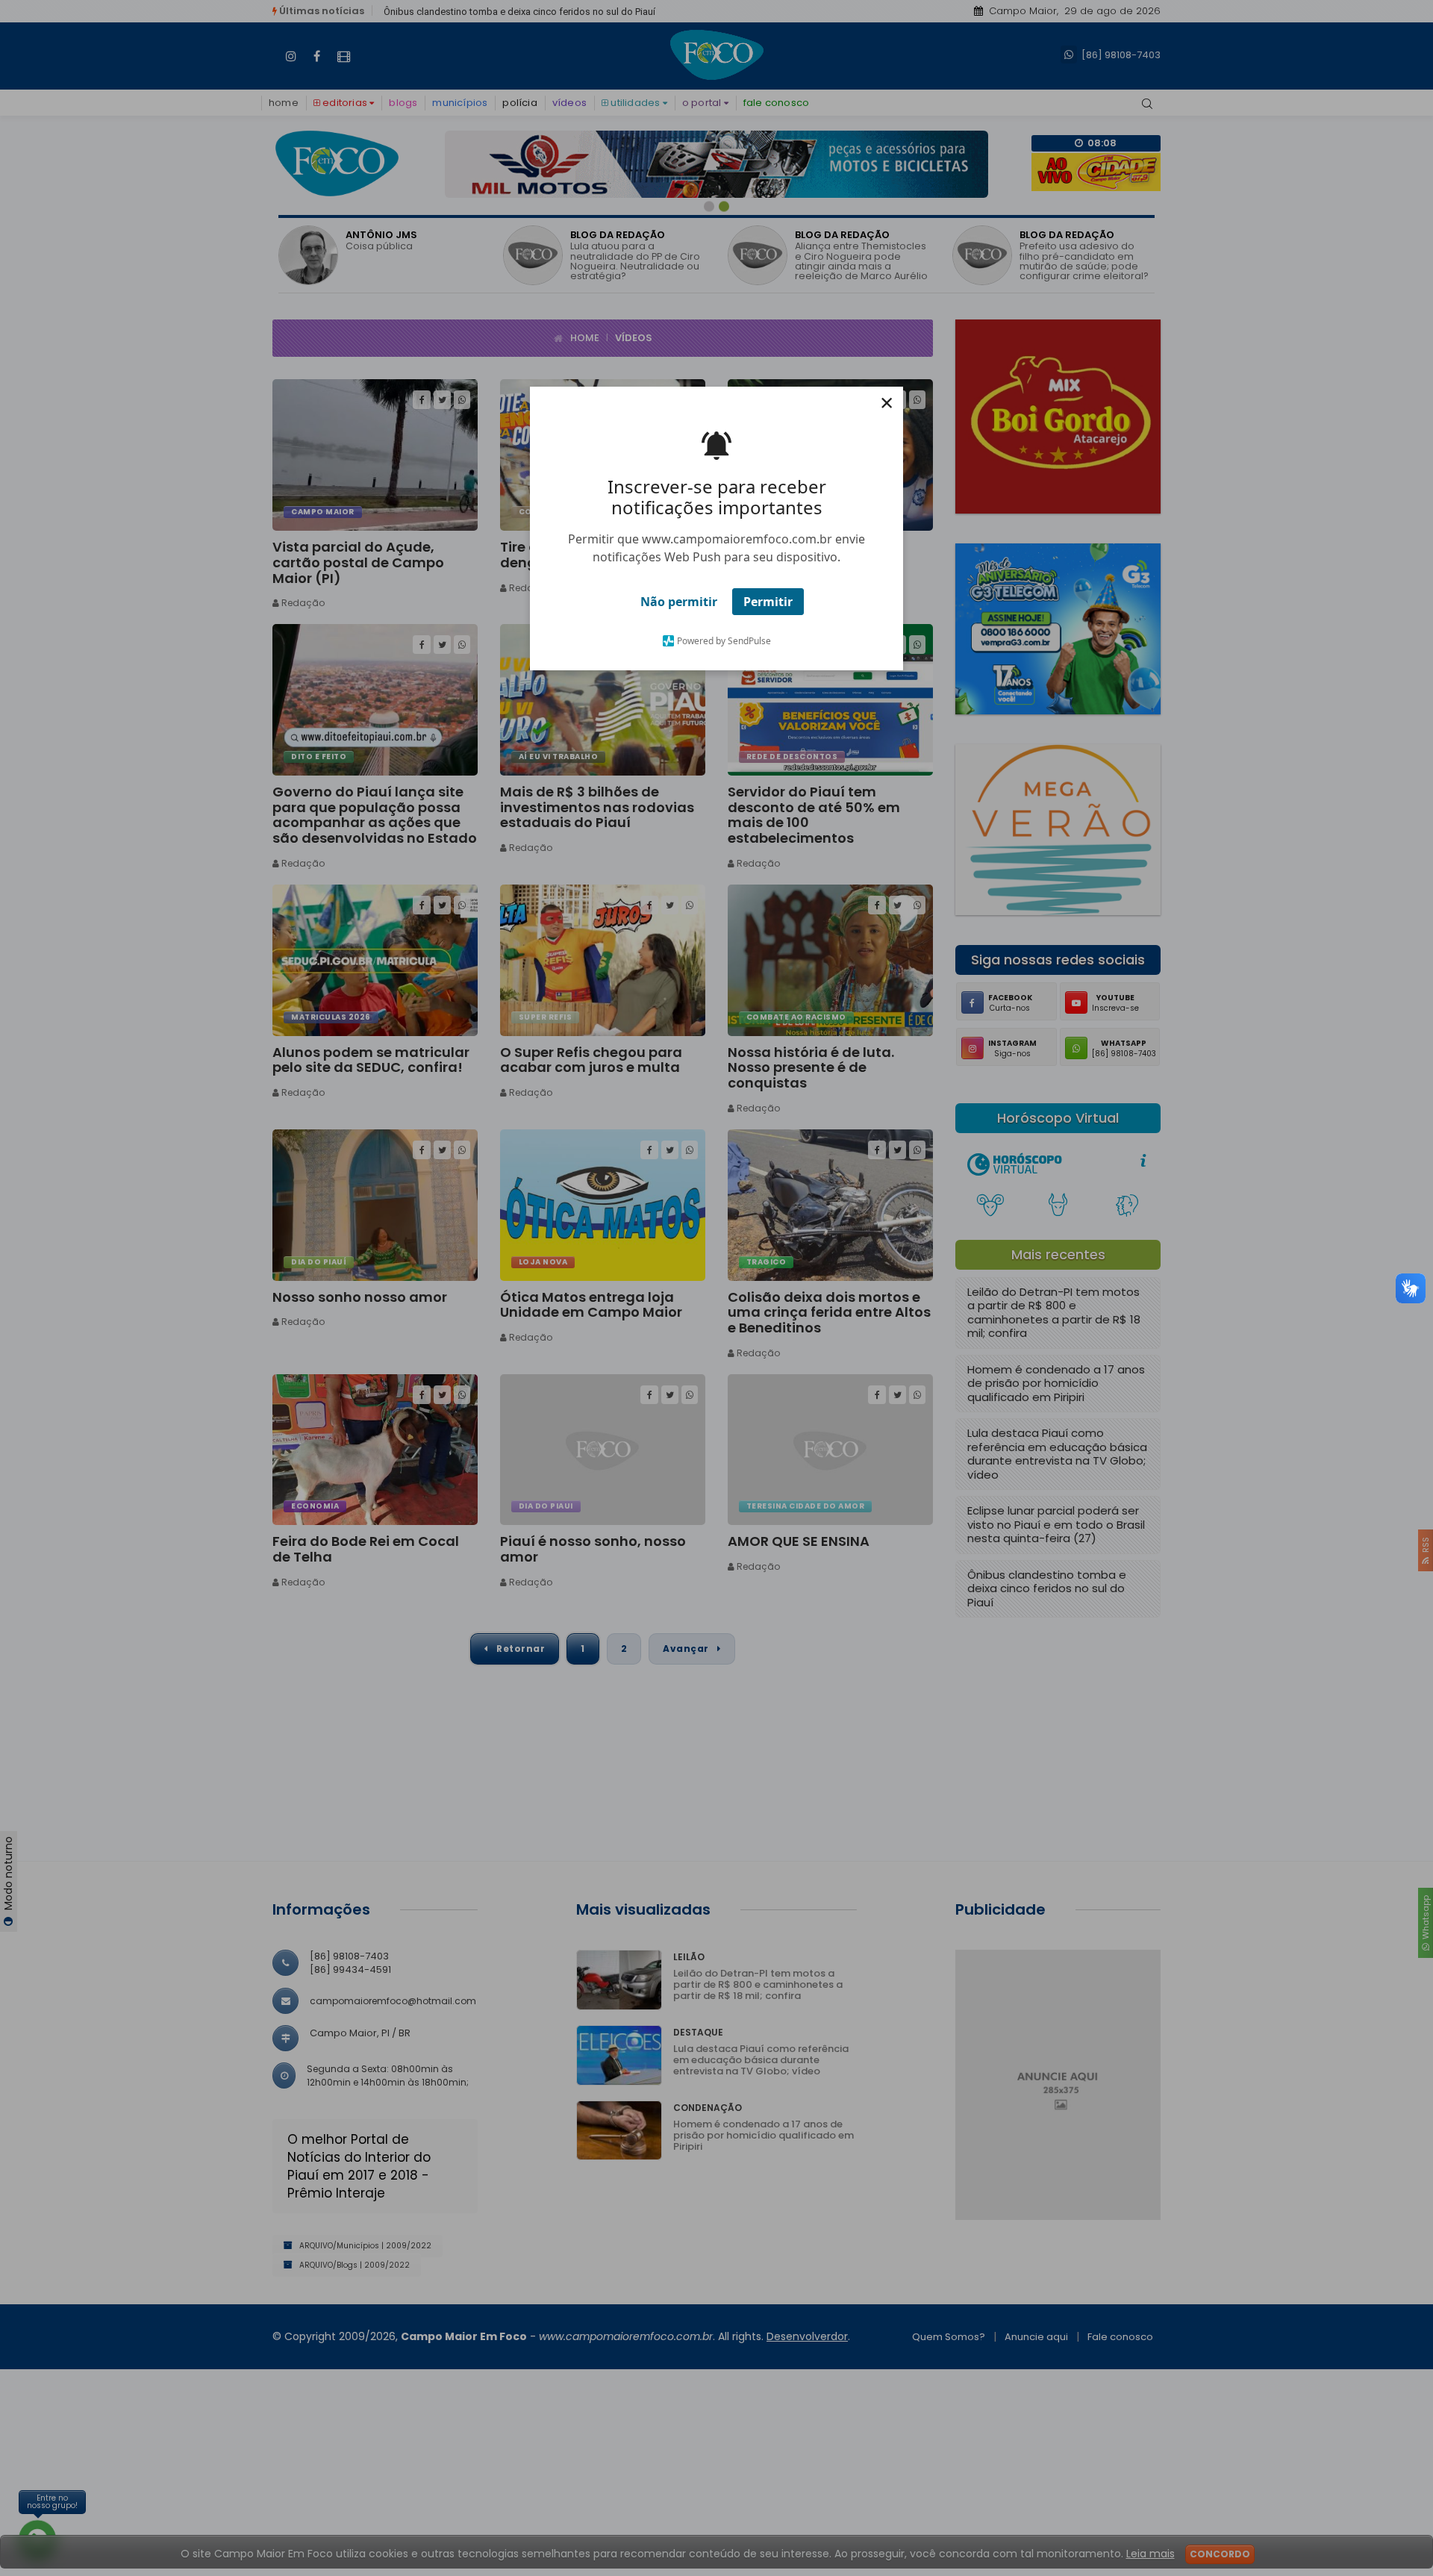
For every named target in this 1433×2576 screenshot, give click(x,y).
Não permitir (679, 602)
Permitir (768, 602)
